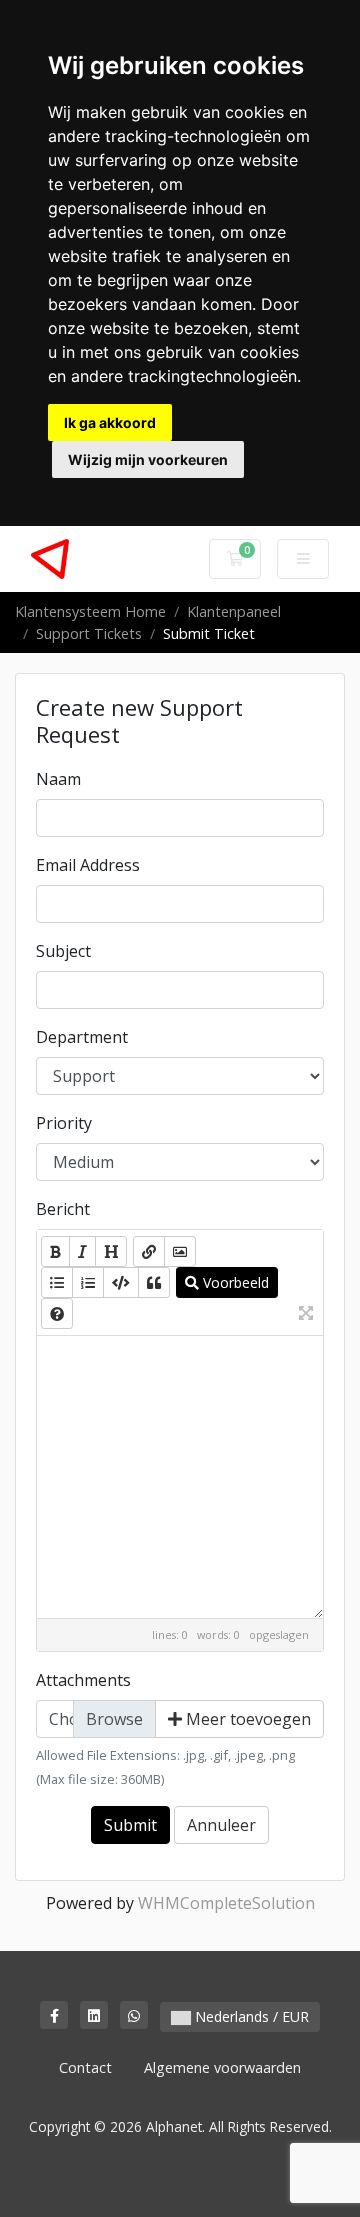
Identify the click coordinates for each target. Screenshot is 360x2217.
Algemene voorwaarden (222, 2067)
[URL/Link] (149, 1251)
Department (82, 1037)
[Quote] (154, 1282)
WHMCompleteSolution (226, 1903)
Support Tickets (89, 633)
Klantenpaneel (234, 611)
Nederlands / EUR (250, 2016)
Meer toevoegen (246, 1719)
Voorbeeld (234, 1282)
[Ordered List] (88, 1282)
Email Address (88, 865)
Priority (64, 1123)
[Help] (57, 1313)
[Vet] (55, 1251)
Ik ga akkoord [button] (110, 422)
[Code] (121, 1282)
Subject (63, 951)
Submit (130, 1825)
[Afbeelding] (180, 1251)
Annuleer (221, 1825)
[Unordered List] (57, 1282)
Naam (58, 779)
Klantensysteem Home (90, 611)
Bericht (63, 1209)
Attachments (83, 1680)
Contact (85, 2067)
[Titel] (111, 1251)
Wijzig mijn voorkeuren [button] (148, 459)
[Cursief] (82, 1251)
